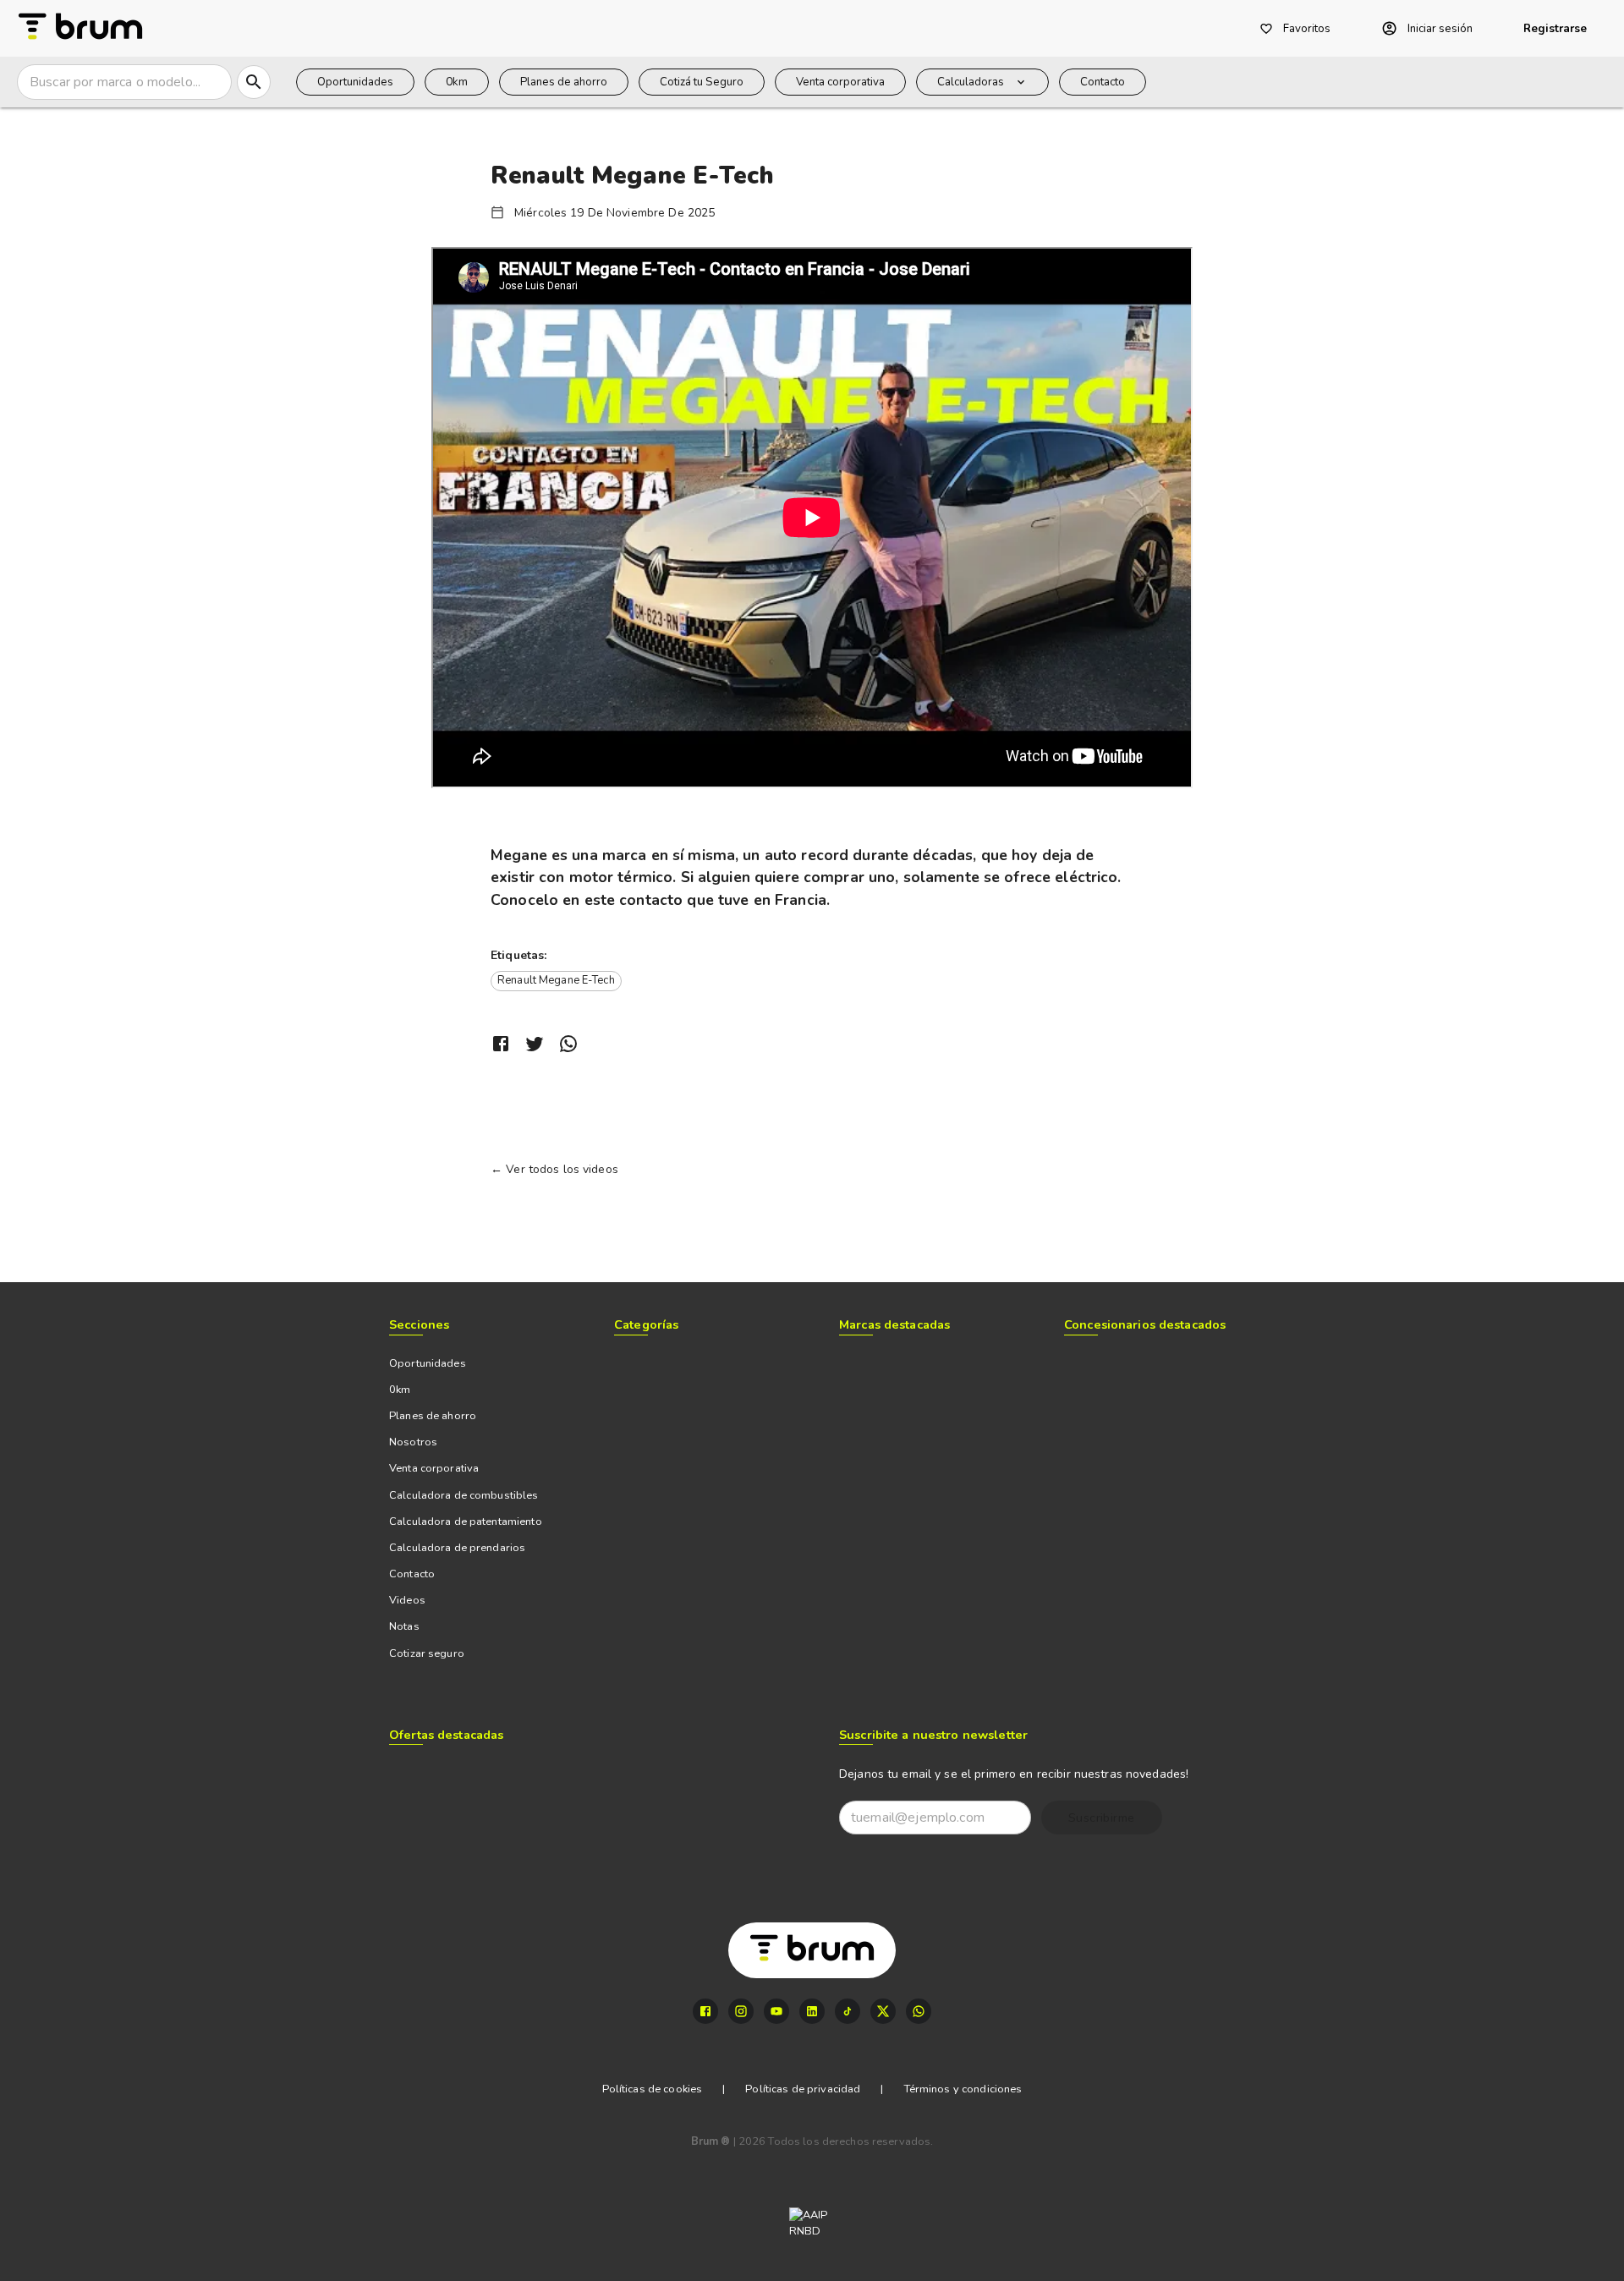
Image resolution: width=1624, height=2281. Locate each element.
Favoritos (1307, 29)
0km (457, 82)
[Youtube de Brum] (776, 2011)
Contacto (1103, 82)
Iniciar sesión (1440, 29)
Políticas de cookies (653, 2089)
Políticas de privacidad (803, 2089)
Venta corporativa (840, 82)
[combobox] (123, 82)
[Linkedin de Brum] (812, 2011)
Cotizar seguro (427, 1653)
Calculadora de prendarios (457, 1548)
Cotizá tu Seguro (702, 82)
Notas (404, 1626)
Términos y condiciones (963, 2089)
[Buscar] (254, 82)
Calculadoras (971, 82)
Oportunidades (355, 82)
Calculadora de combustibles (464, 1495)
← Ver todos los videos (554, 1169)
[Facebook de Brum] (705, 2011)
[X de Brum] (883, 2011)
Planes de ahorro (564, 82)
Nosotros (413, 1442)
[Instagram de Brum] (741, 2011)
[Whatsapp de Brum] (919, 2011)
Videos (407, 1600)
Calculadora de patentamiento (466, 1522)
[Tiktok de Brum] (848, 2011)
